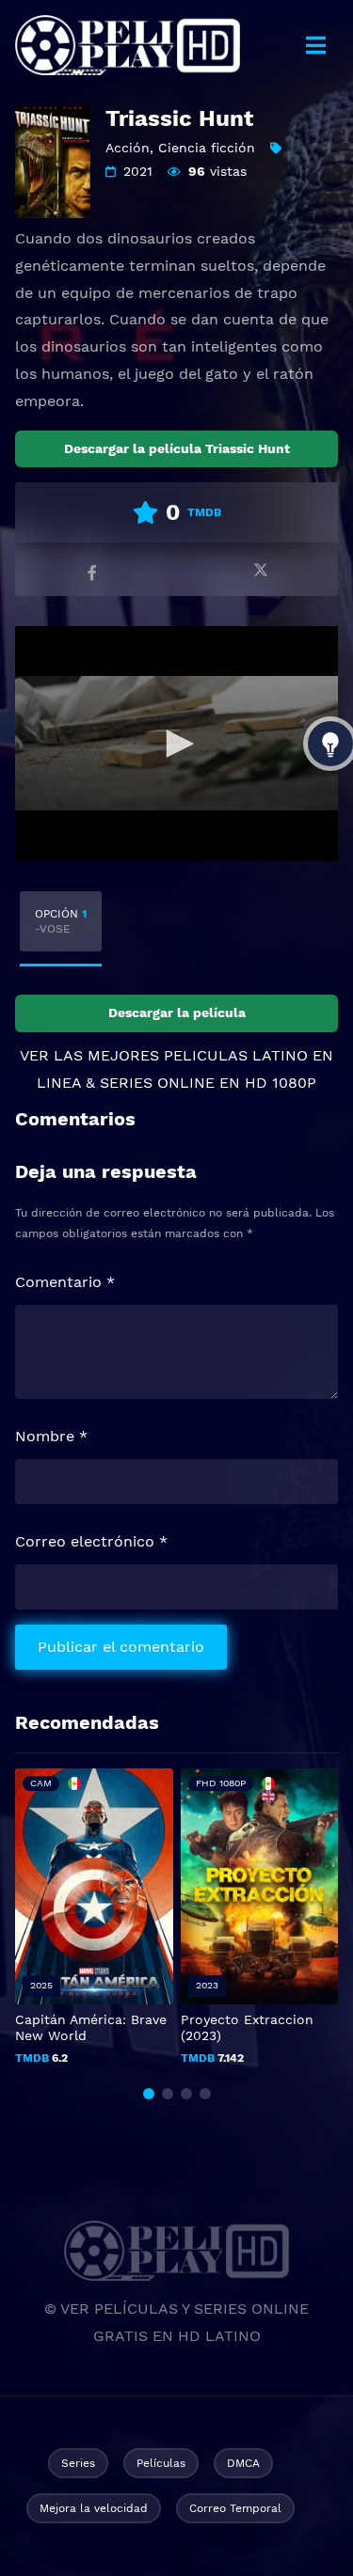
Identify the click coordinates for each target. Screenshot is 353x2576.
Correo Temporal (235, 2508)
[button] (149, 2094)
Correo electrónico (91, 1541)
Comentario (65, 1282)
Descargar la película (177, 1013)
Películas (161, 2463)
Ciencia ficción (207, 148)
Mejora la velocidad (94, 2508)
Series (78, 2463)
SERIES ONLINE (157, 1083)
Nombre (51, 1436)
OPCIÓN (61, 921)
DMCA (243, 2463)
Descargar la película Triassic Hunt (177, 448)
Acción (128, 148)
